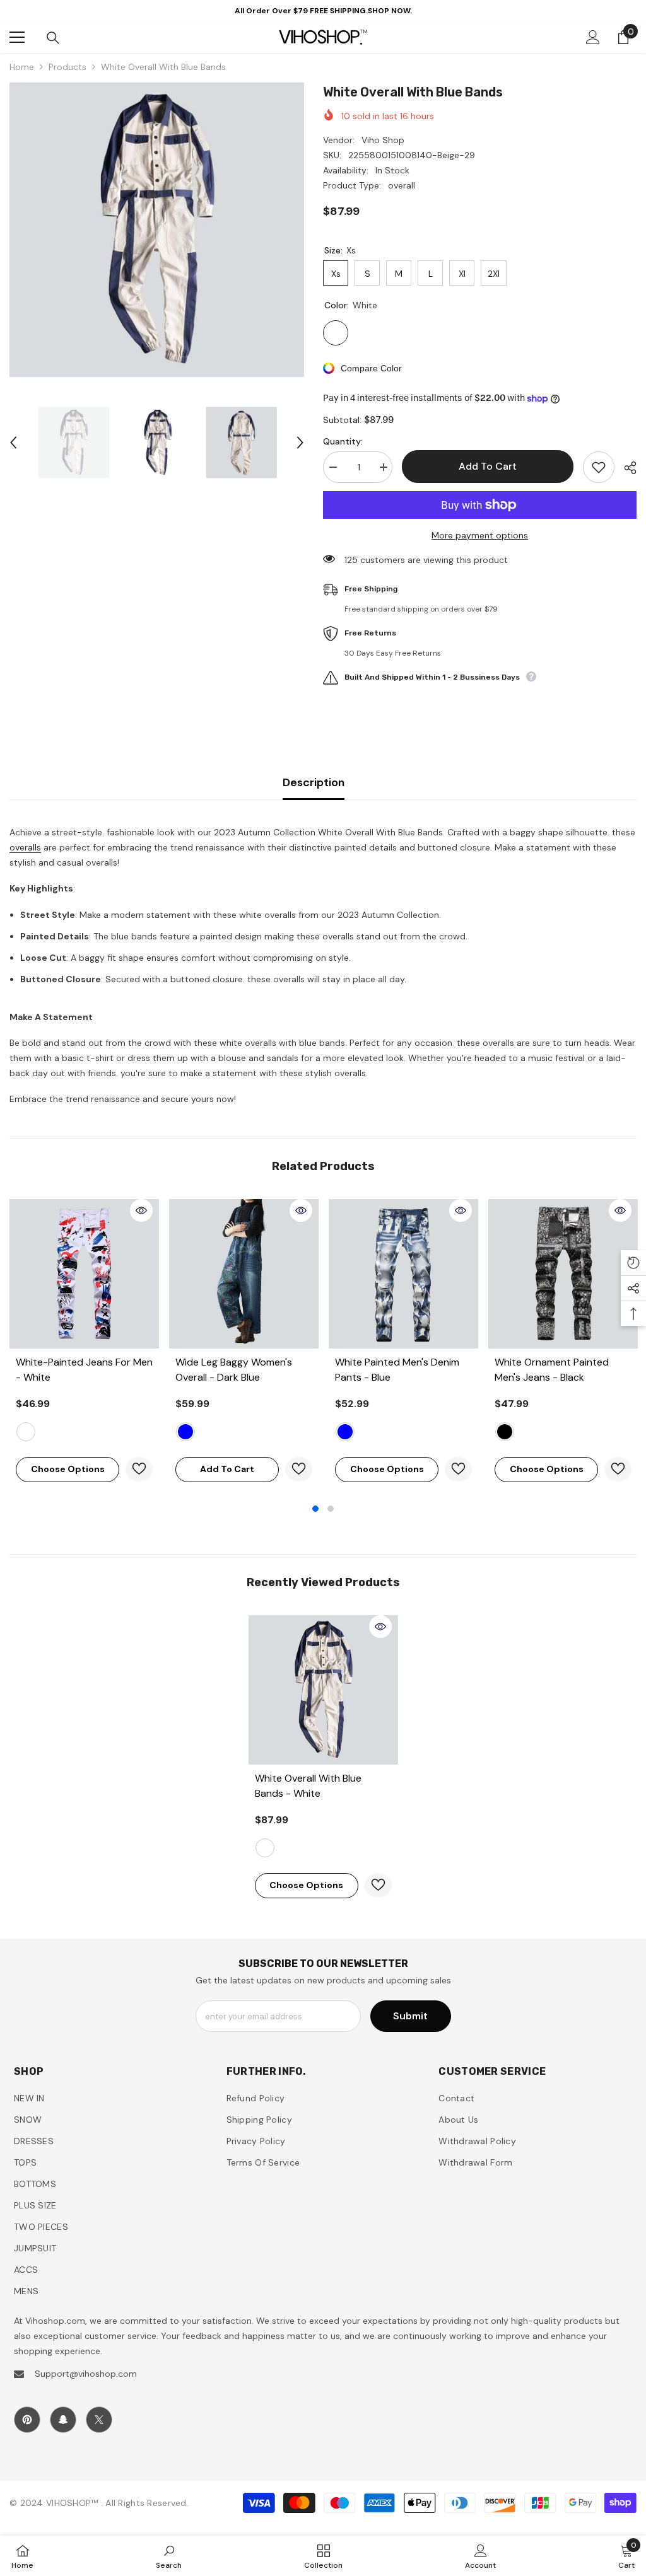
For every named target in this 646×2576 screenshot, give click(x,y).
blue (345, 1432)
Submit (410, 2016)
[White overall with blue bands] (323, 1690)
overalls (25, 847)
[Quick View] (141, 1210)
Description (314, 782)
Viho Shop (383, 140)
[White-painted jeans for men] (84, 1274)
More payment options (480, 535)
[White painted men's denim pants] (403, 1274)
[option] (157, 230)
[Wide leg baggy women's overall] (244, 1274)
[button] (13, 443)
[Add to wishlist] (599, 467)
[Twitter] (99, 2420)
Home (22, 67)
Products (68, 67)
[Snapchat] (63, 2420)
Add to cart (488, 466)
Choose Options (68, 1469)
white (26, 1432)
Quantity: (343, 441)
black (505, 1432)
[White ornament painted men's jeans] (563, 1274)
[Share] (625, 468)
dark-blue (185, 1432)
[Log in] (593, 37)
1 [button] (315, 1509)
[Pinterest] (27, 2420)
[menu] (17, 37)
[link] (169, 2556)
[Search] (53, 38)
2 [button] (331, 1509)
